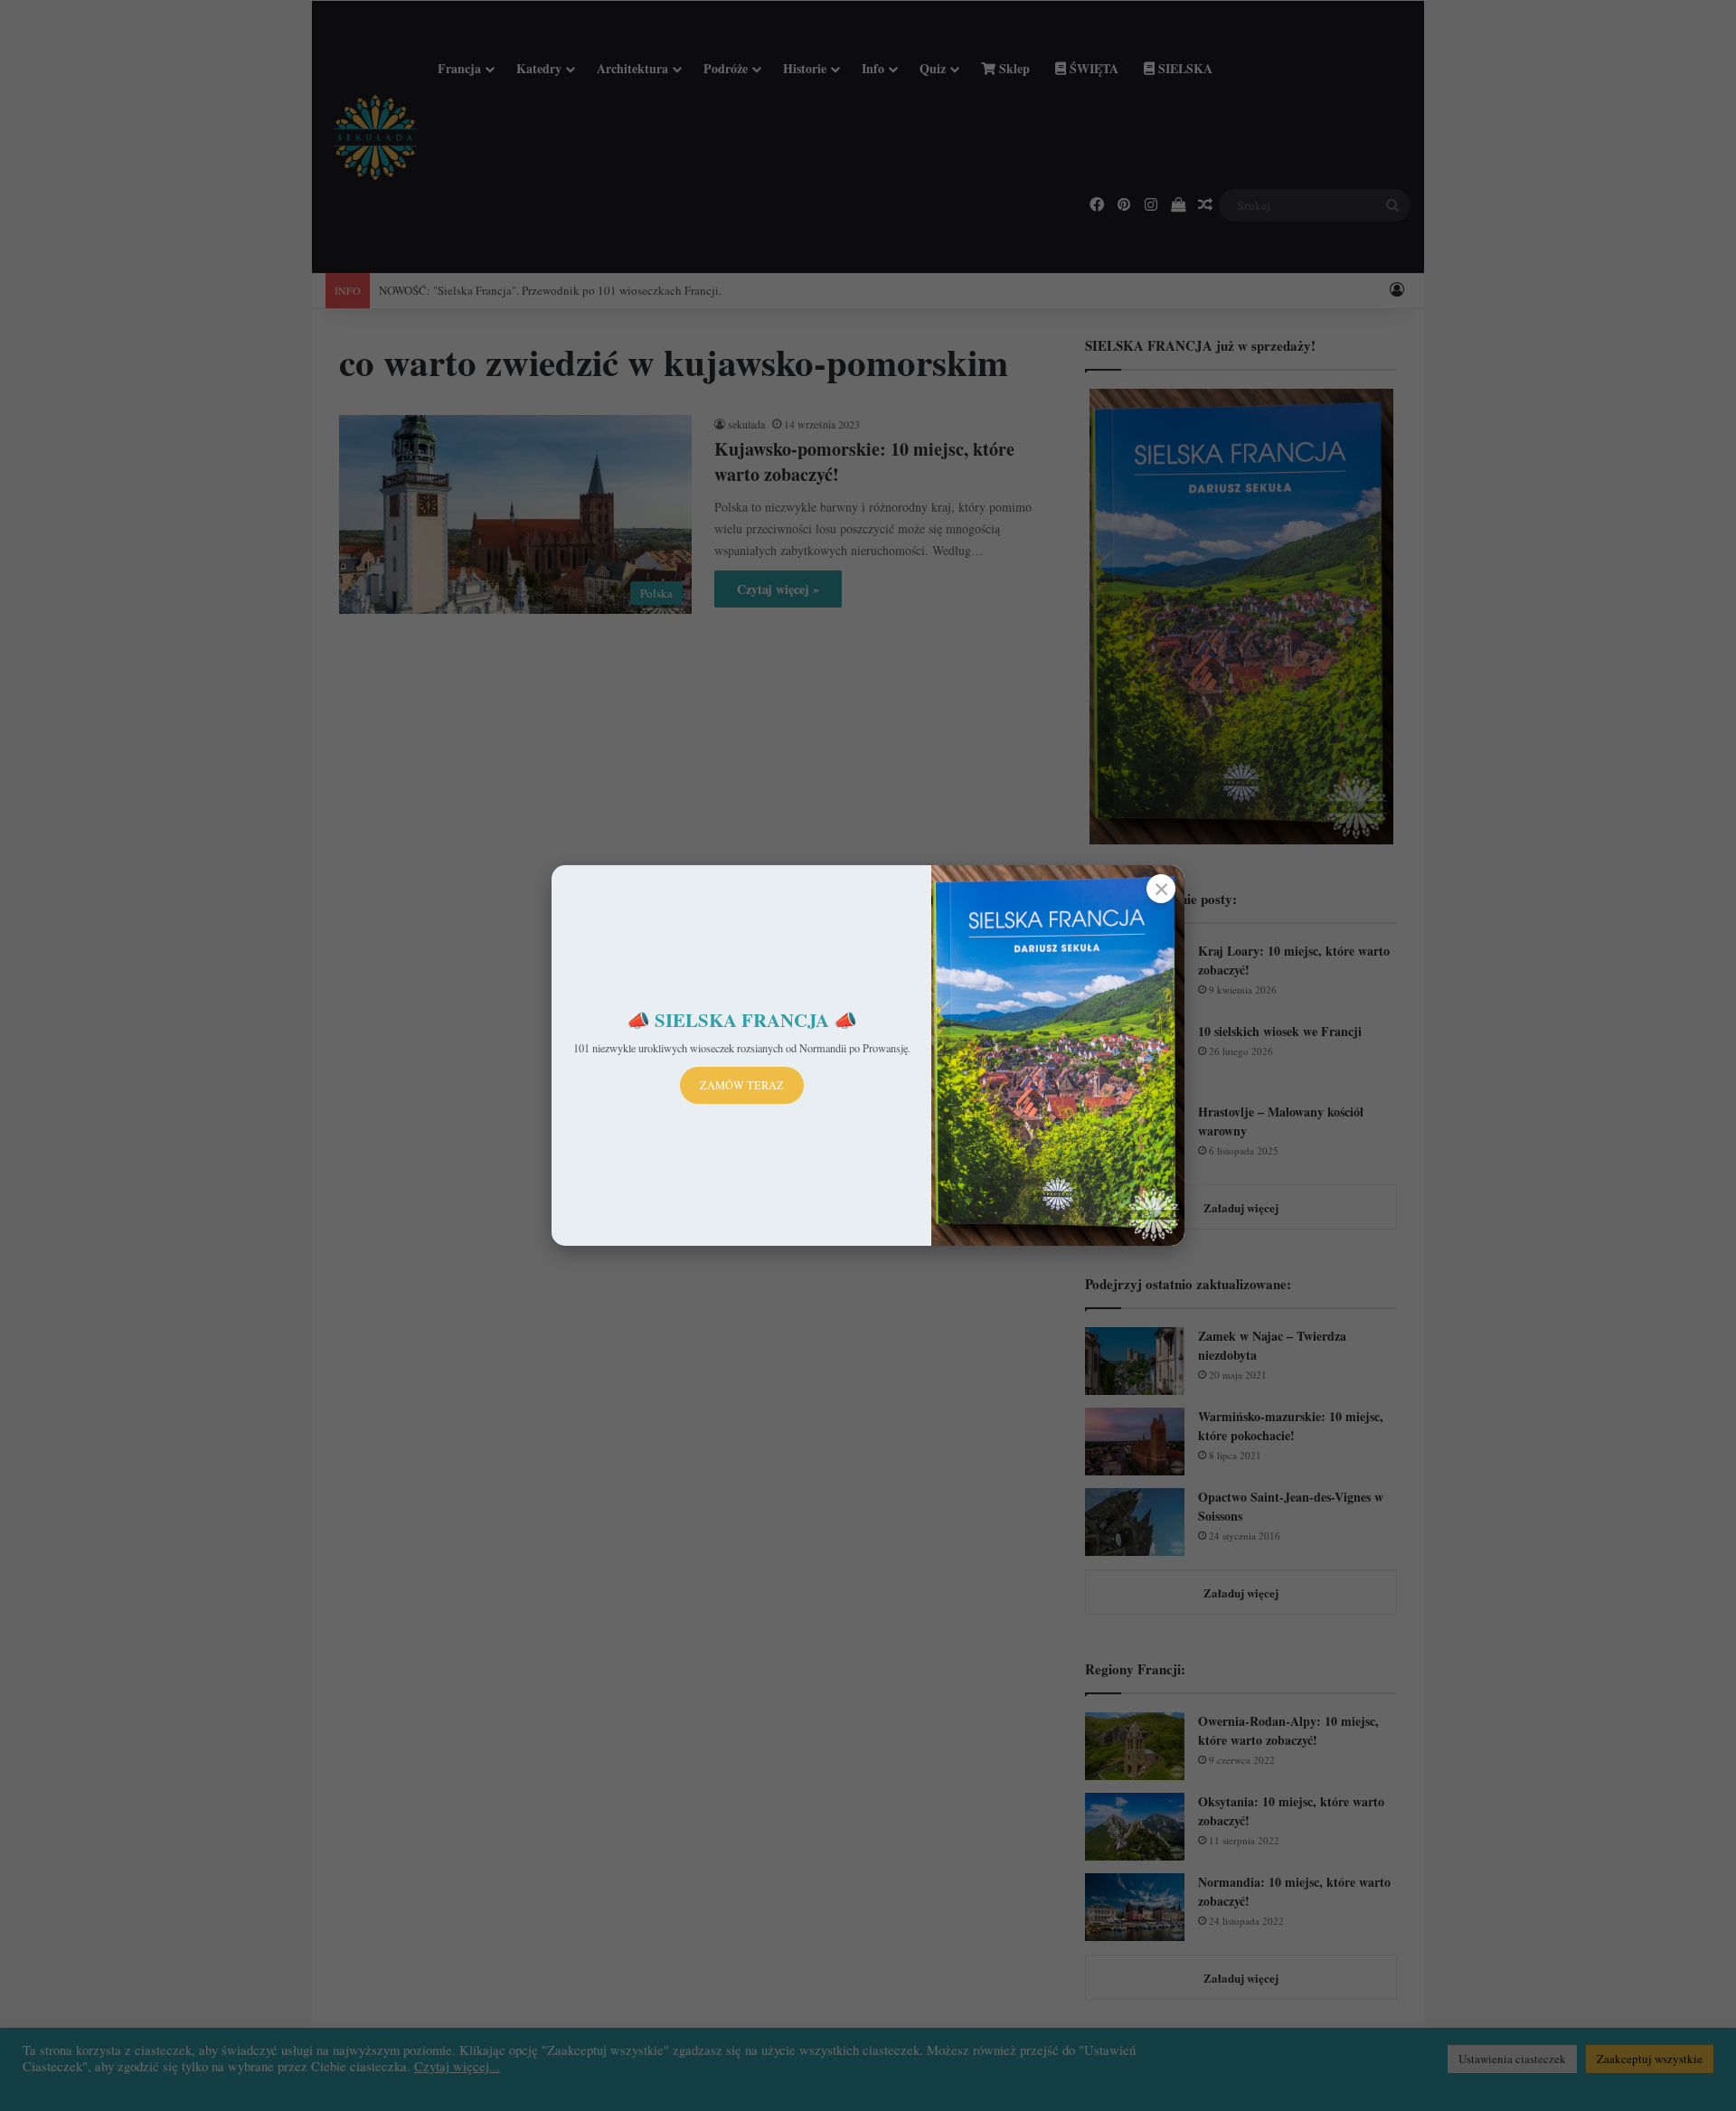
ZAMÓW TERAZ (742, 1085)
